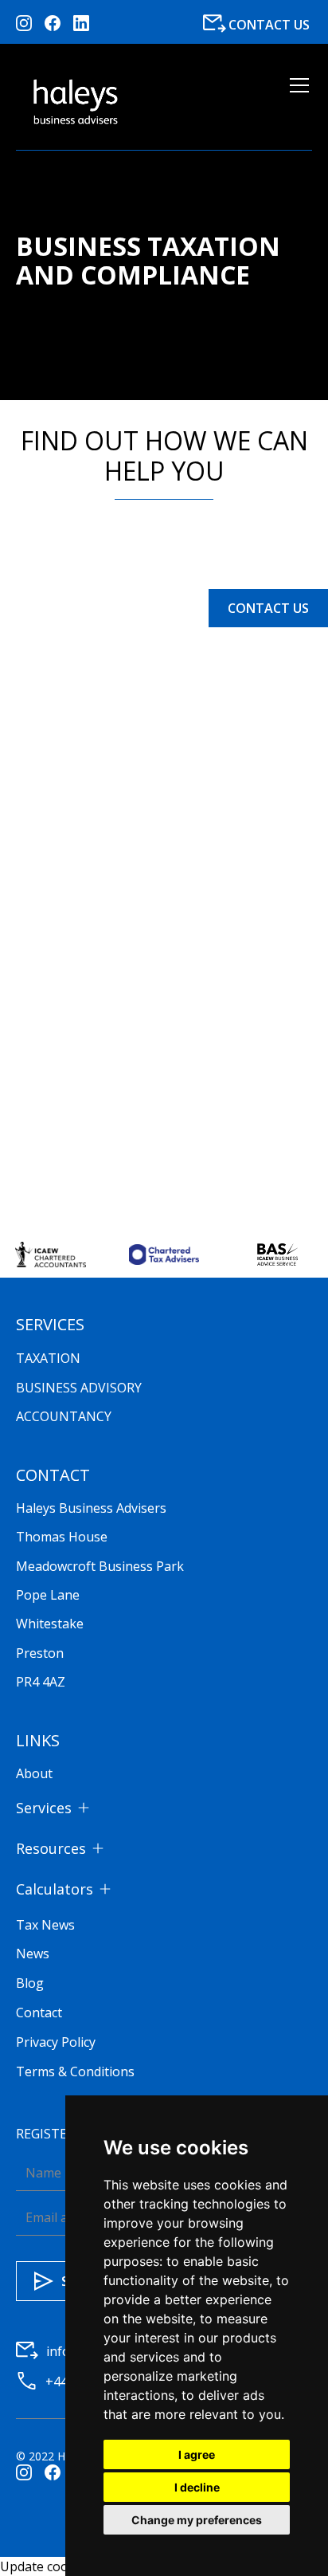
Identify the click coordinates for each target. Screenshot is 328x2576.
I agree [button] (197, 2454)
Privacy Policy (56, 2042)
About (34, 1773)
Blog (30, 1983)
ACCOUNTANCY (64, 1416)
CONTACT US (268, 608)
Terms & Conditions (75, 2071)
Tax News (45, 1925)
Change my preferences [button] (197, 2520)
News (33, 1954)
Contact (39, 2012)
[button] (296, 102)
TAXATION (48, 1358)
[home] (76, 102)
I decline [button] (197, 2487)
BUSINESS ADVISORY (79, 1388)
